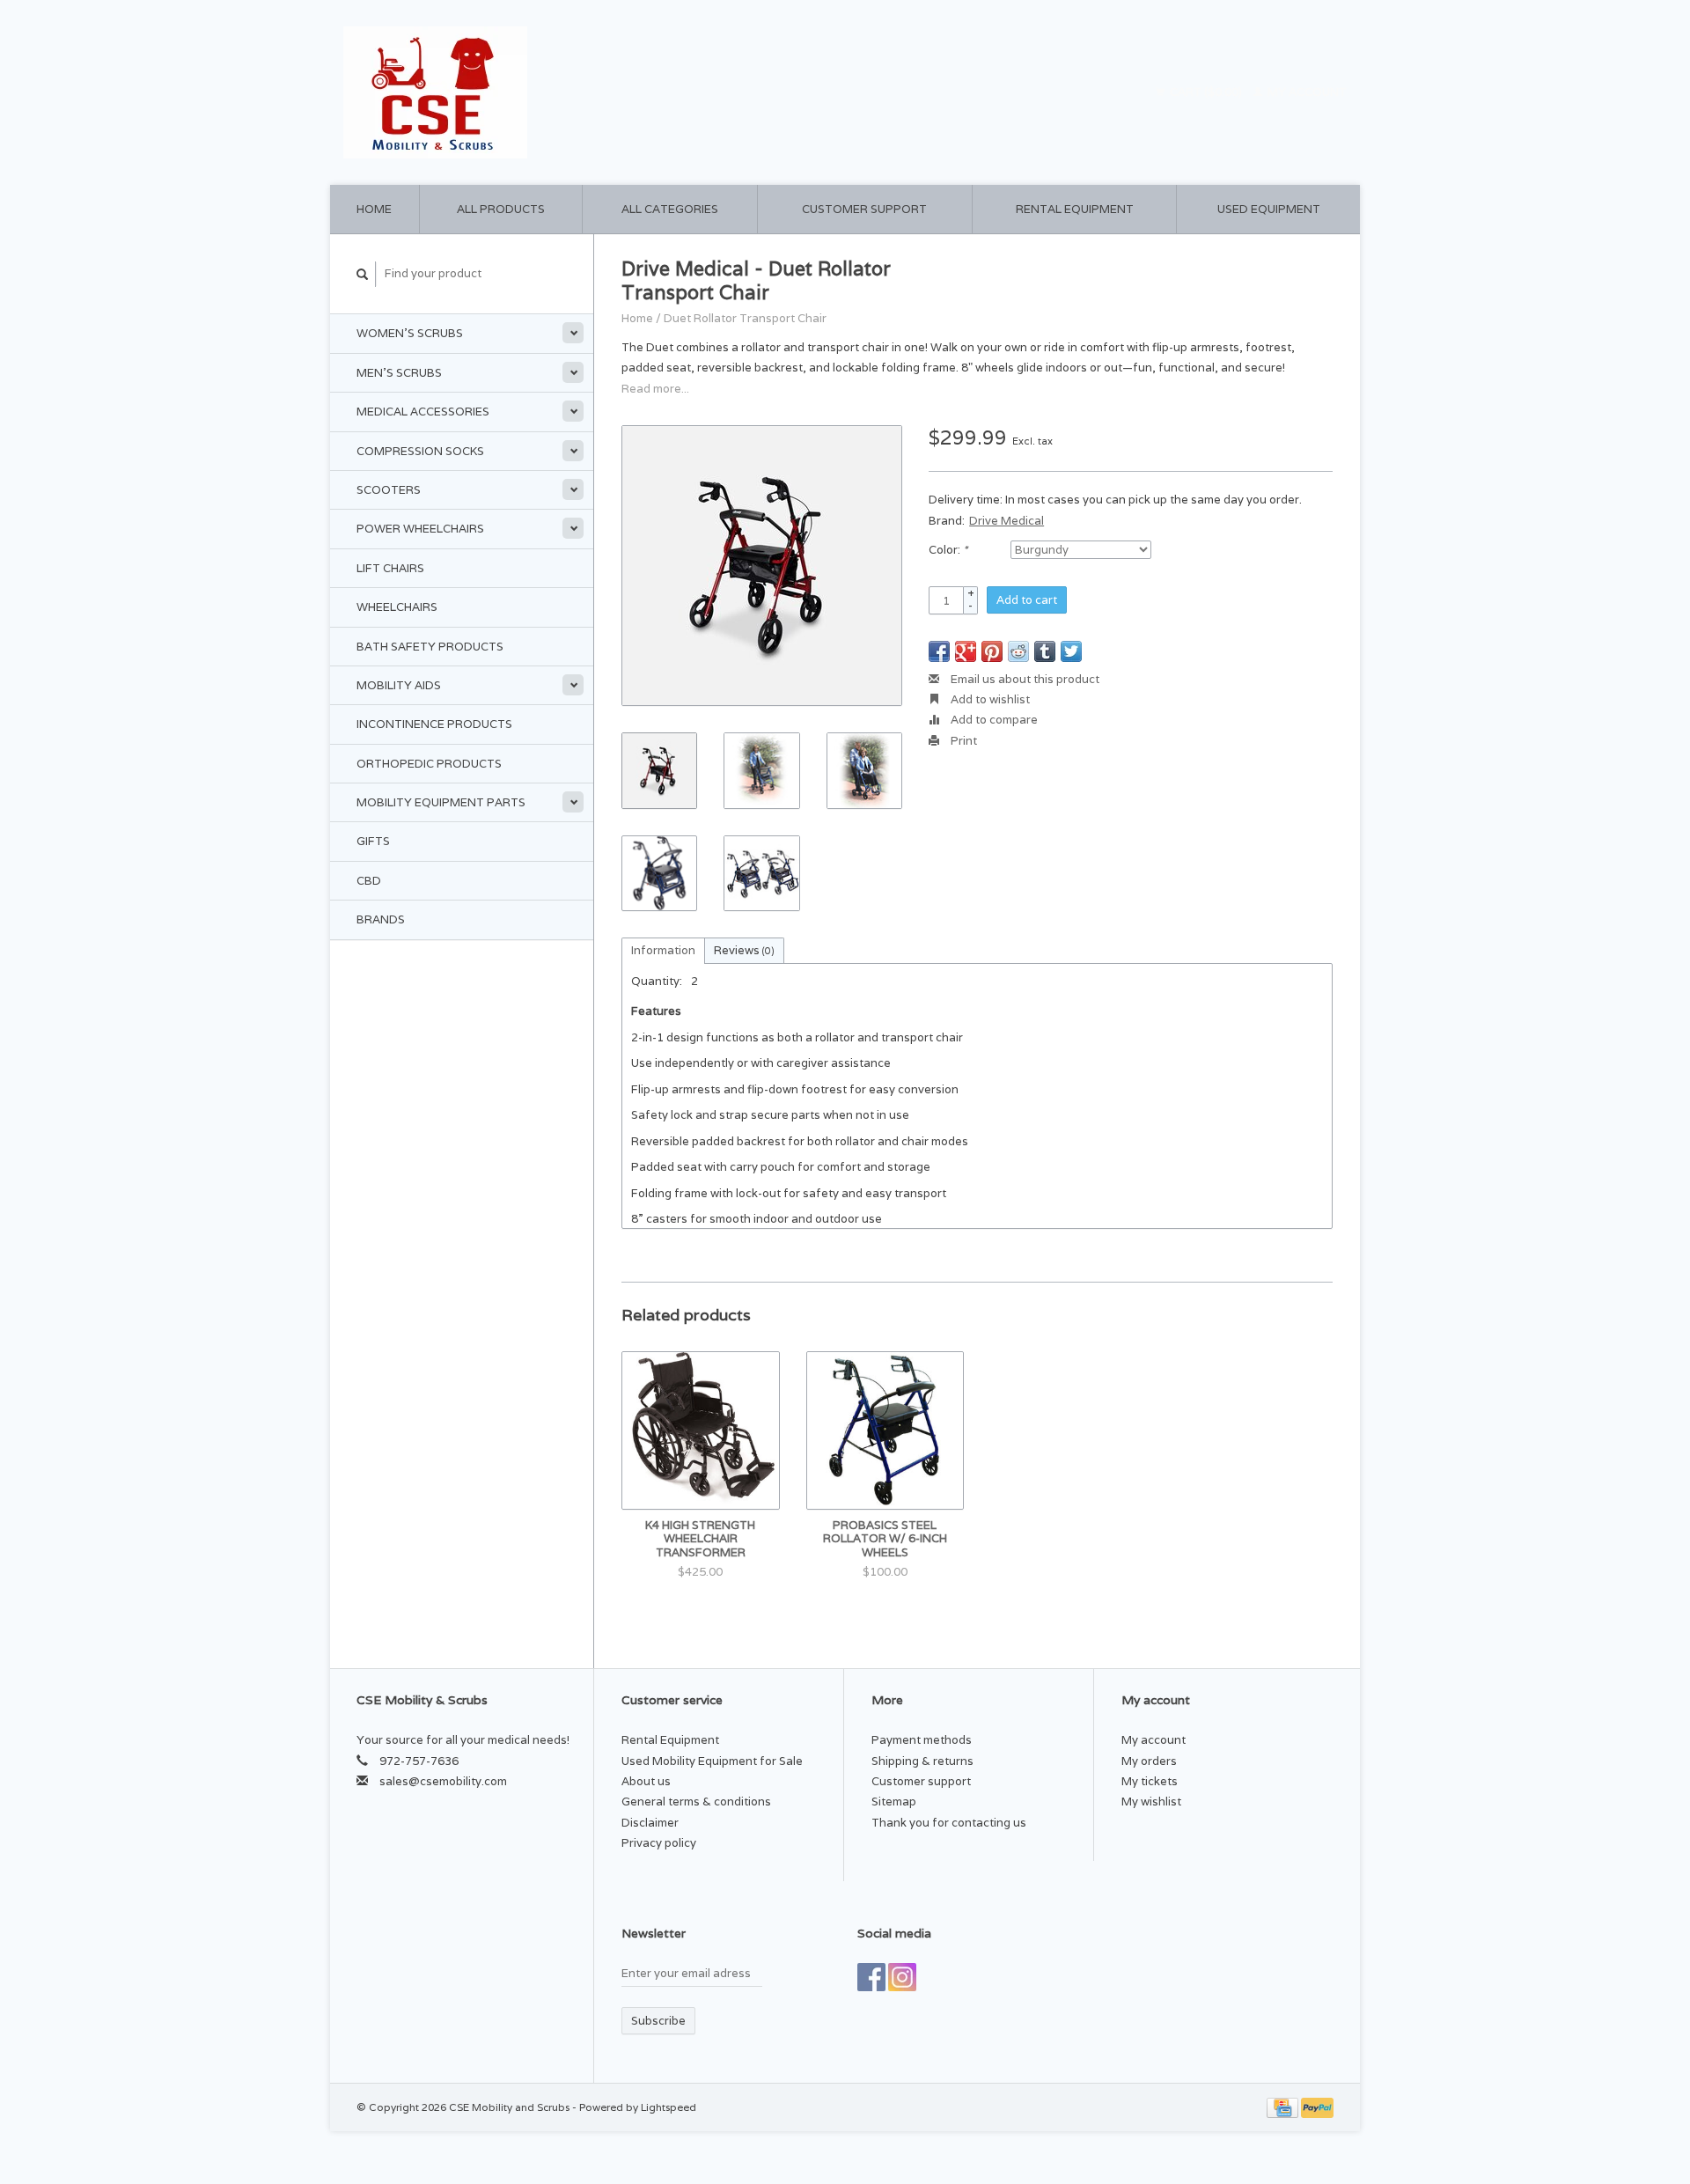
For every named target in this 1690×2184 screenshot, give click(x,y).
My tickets (1150, 1781)
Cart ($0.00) (1206, 92)
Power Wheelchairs (420, 529)
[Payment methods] (1284, 2107)
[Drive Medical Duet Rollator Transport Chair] (762, 566)
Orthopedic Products (429, 764)
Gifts (373, 841)
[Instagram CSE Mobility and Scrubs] (902, 1977)
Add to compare (993, 720)
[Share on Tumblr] (1045, 651)
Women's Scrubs (410, 333)
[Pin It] (992, 651)
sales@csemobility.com (443, 1781)
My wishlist (1151, 1802)
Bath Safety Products (430, 647)
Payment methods (922, 1740)
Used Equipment (1269, 209)
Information (663, 950)
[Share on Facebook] (939, 651)
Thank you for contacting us (949, 1823)
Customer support (864, 209)
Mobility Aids (399, 685)
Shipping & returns (922, 1761)
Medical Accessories (423, 412)
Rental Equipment (1075, 209)
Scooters (389, 490)
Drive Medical (1007, 521)
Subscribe (658, 2021)
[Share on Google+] (966, 651)
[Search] (363, 274)
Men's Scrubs (399, 373)
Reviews (744, 950)
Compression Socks (420, 451)
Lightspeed (669, 2107)
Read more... (655, 389)
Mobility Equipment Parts (441, 802)
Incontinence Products (434, 724)
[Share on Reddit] (1018, 651)
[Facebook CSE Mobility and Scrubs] (871, 1977)
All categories (670, 209)
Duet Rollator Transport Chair (745, 318)
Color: (948, 550)
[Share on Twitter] (1071, 651)
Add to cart (1027, 600)
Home (374, 209)
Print (963, 741)
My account (1306, 92)
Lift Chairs (390, 568)
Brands (381, 919)
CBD (369, 881)
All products (501, 209)
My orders (1149, 1761)
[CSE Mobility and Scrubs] (589, 92)
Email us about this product (1024, 679)
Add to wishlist (989, 699)
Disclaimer (650, 1823)
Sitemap (894, 1802)
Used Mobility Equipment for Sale (712, 1761)
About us (646, 1781)
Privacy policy (659, 1843)
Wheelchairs (397, 607)
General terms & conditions (696, 1802)
